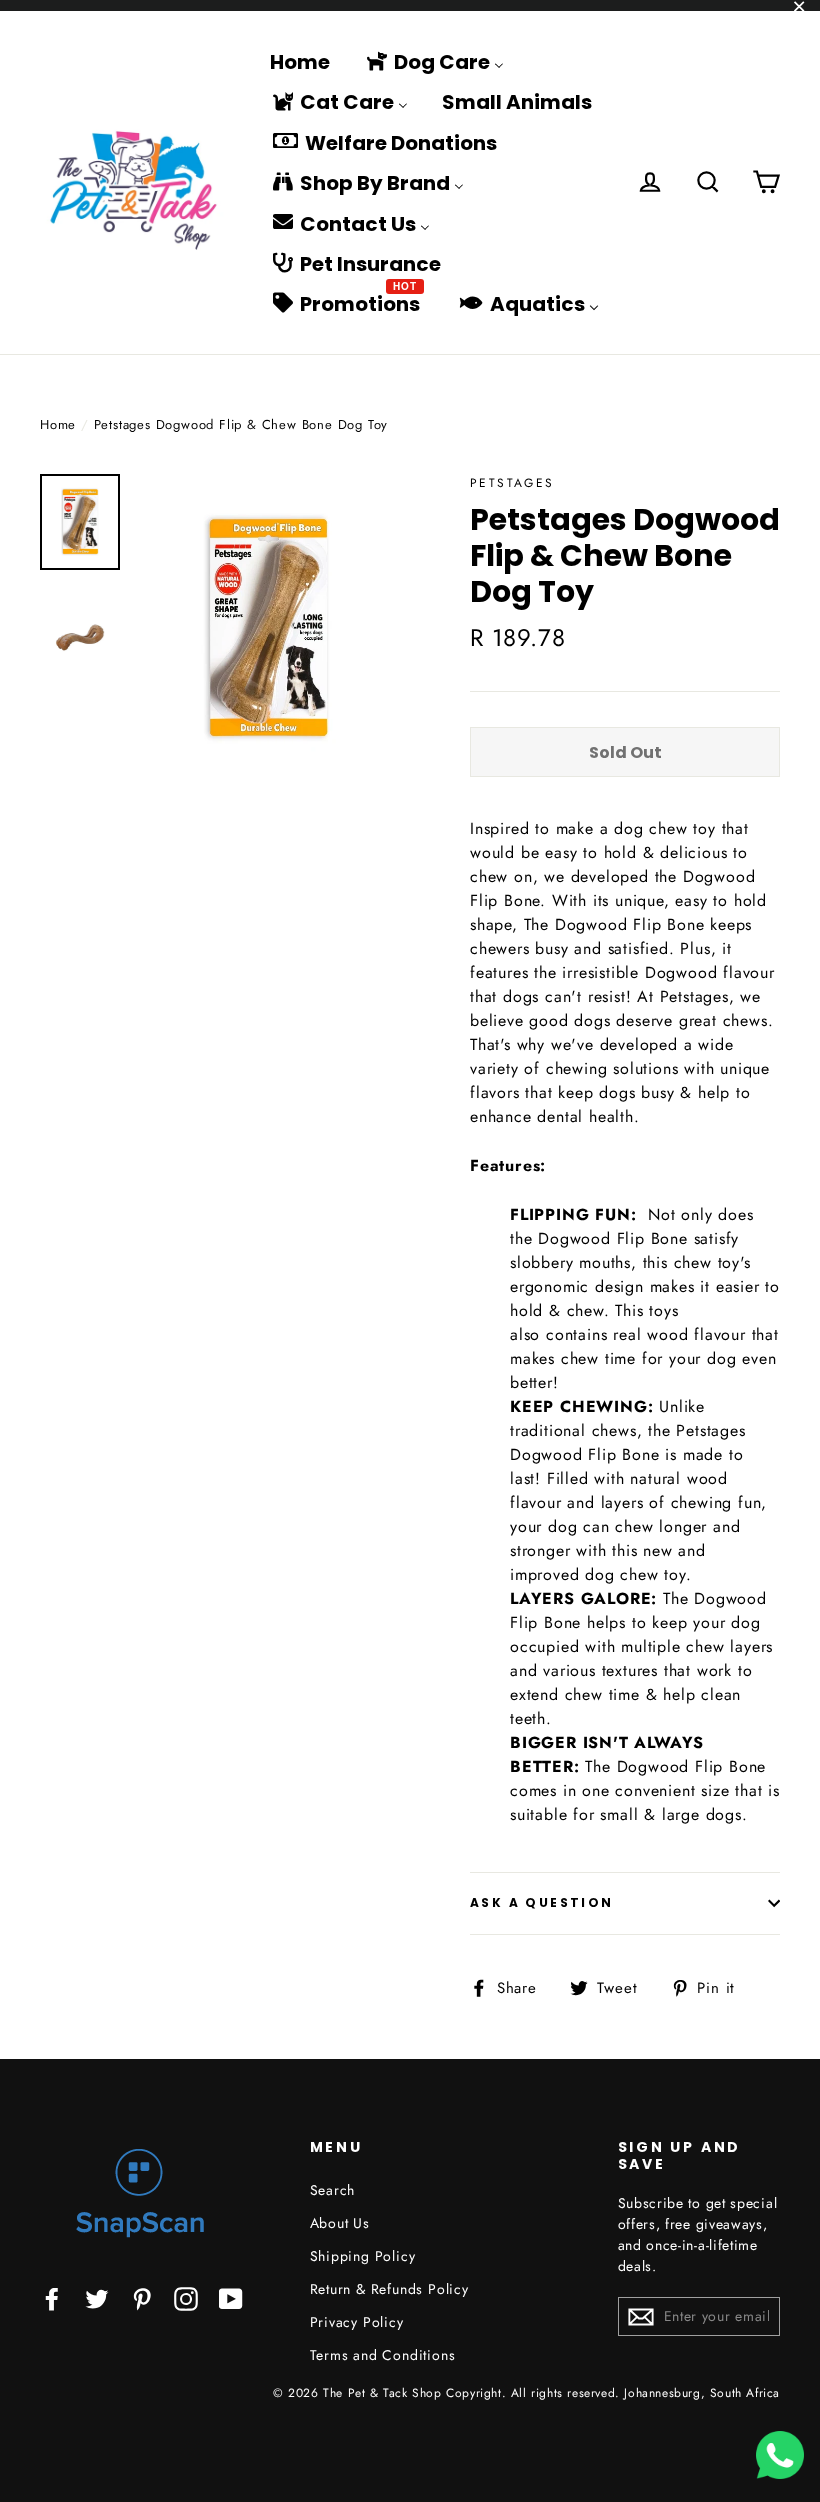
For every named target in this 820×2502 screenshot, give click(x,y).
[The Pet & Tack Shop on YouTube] (231, 2298)
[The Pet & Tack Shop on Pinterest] (142, 2298)
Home (58, 424)
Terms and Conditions (383, 2355)
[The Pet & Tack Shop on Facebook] (52, 2298)
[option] (267, 627)
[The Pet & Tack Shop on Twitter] (97, 2298)
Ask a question (542, 1902)
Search (333, 2190)
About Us (340, 2223)
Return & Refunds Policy (389, 2289)
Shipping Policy (363, 2256)
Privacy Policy (357, 2322)
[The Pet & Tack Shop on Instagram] (186, 2298)
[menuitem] (300, 61)
